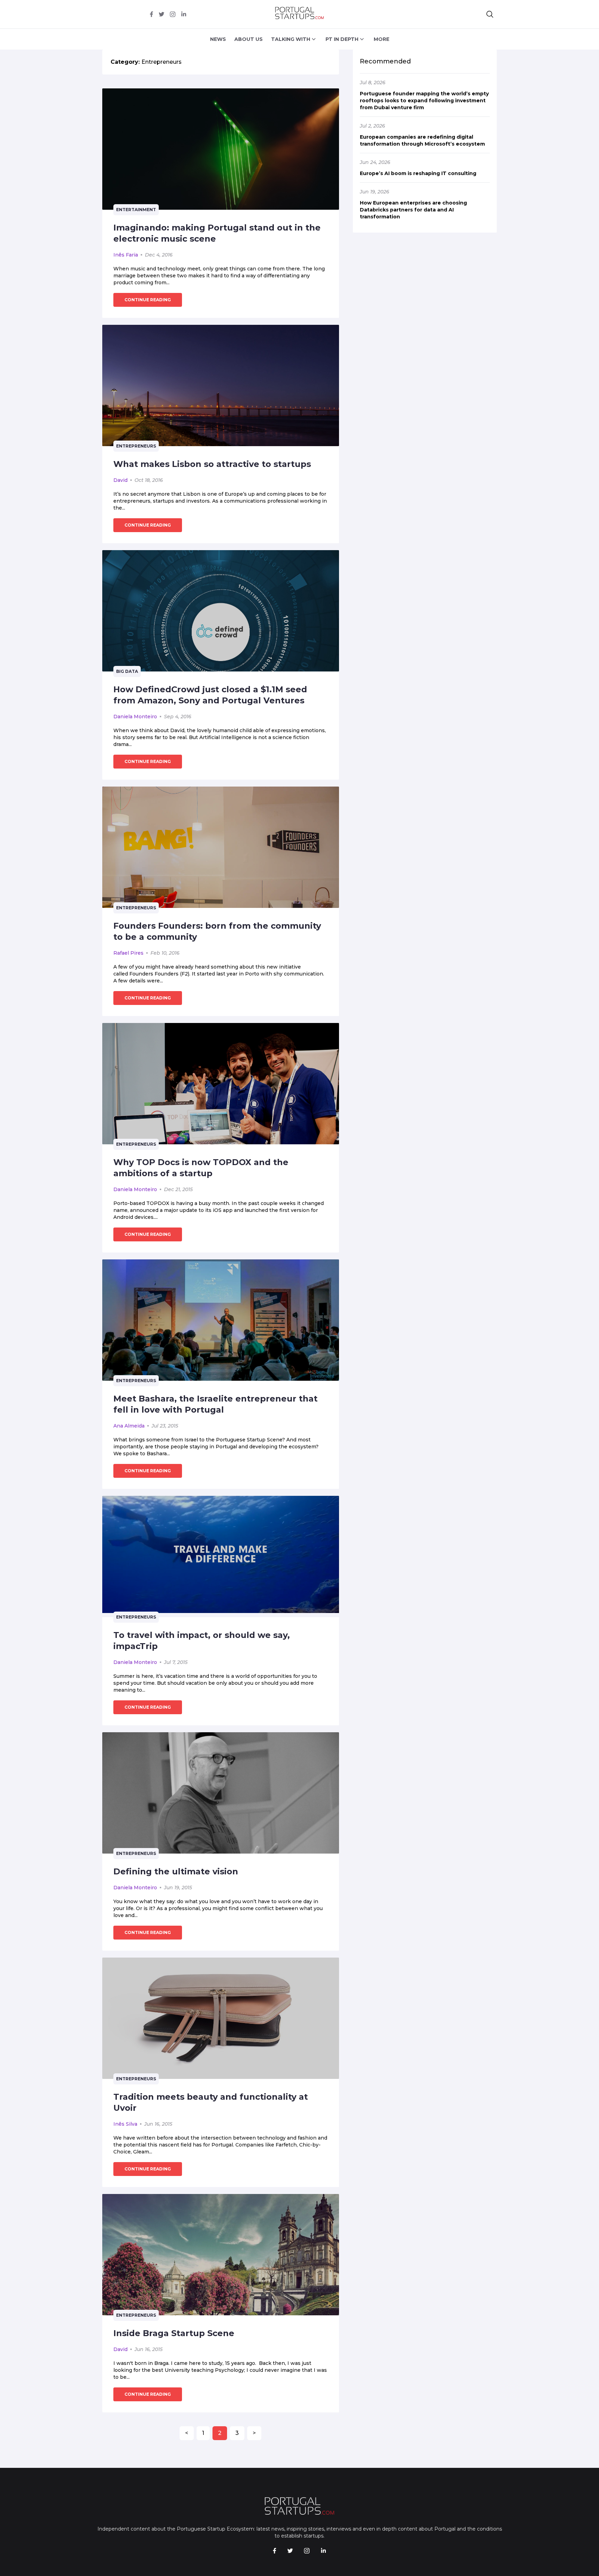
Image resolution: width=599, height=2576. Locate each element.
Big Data (127, 671)
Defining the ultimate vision (176, 1871)
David (120, 480)
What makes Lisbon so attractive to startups (212, 464)
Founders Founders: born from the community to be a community (217, 931)
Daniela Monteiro (135, 717)
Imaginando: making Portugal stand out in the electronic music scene (217, 233)
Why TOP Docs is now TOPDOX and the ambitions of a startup (201, 1168)
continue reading (148, 300)
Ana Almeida (129, 1426)
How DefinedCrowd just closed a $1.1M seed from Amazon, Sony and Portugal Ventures (210, 695)
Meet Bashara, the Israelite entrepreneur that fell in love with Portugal (215, 1404)
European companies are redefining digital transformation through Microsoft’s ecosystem (422, 140)
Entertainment (136, 210)
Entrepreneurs (136, 446)
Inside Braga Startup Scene (174, 2333)
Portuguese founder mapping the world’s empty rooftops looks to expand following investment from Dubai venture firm (424, 101)
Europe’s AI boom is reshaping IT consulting (418, 173)
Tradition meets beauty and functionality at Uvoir (211, 2102)
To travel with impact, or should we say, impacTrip (202, 1641)
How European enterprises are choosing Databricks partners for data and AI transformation (413, 210)
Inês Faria (126, 255)
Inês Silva (125, 2124)
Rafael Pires (128, 953)
